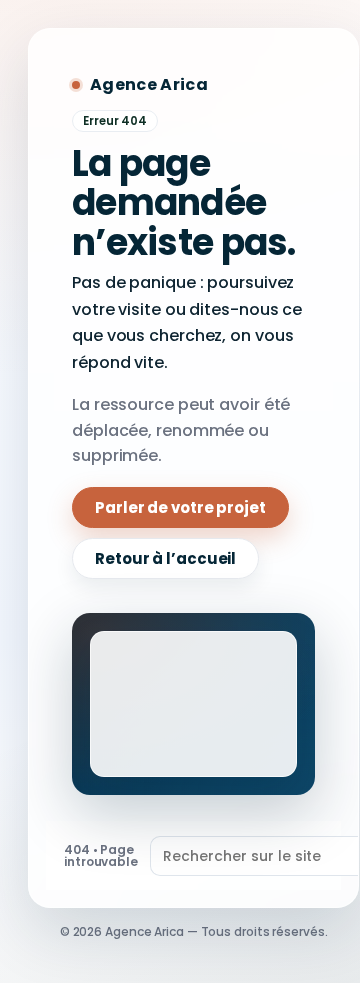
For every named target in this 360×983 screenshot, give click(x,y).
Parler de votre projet (180, 507)
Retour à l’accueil (165, 558)
